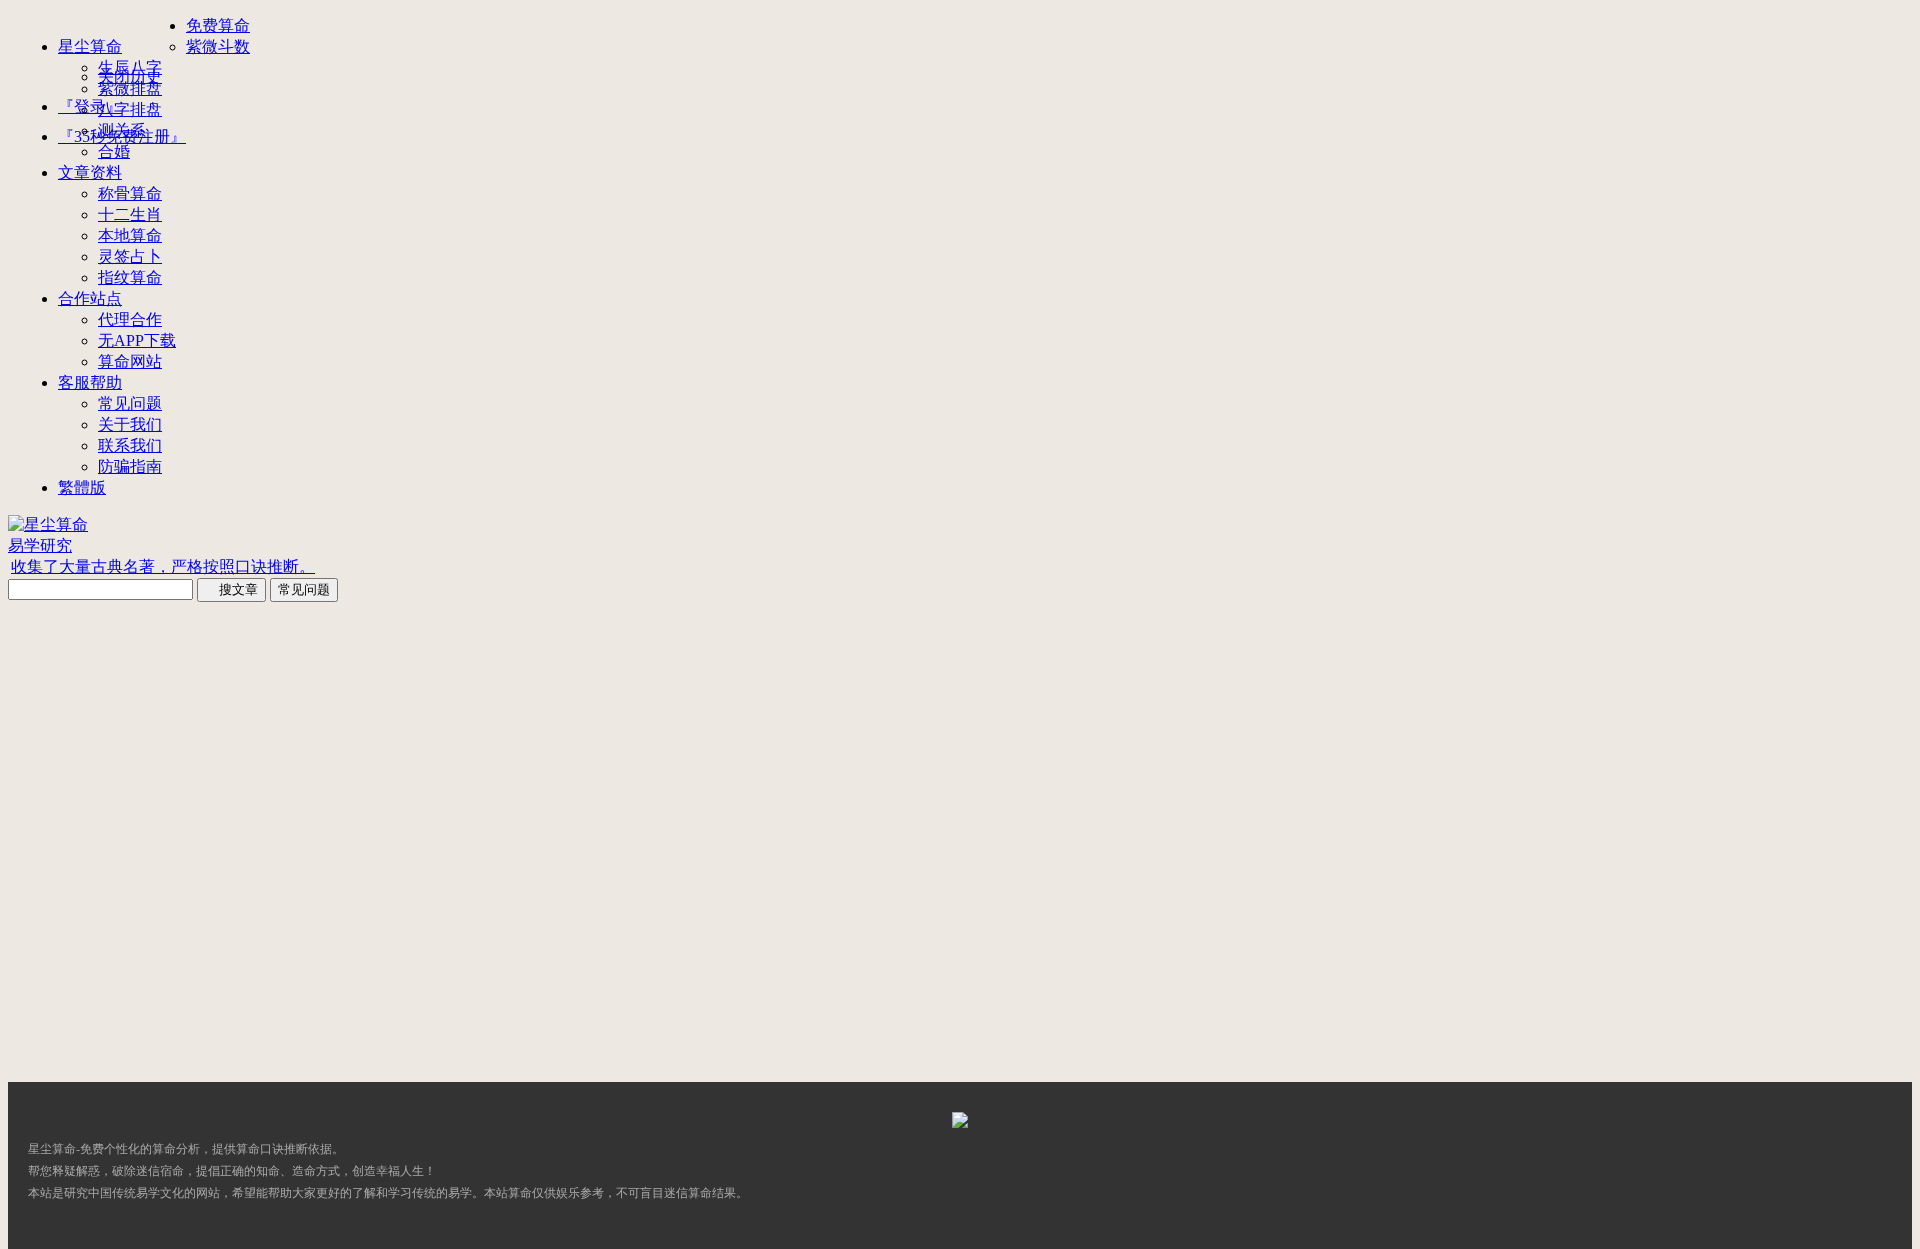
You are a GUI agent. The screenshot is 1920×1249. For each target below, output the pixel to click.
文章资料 (90, 172)
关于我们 (130, 424)
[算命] (960, 1122)
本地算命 (130, 235)
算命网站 (130, 361)
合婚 (114, 151)
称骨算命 (130, 193)
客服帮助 (90, 382)
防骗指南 (130, 466)
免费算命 (218, 25)
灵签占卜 (130, 256)
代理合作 (130, 319)
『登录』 (90, 106)
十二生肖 (130, 214)
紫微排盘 (130, 88)
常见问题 (130, 403)
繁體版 (82, 487)
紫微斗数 (218, 46)
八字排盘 (130, 109)
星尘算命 (90, 46)
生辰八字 (130, 67)
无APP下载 (137, 340)
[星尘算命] (48, 524)
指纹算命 (130, 277)
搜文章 (231, 589)
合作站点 (90, 298)
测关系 (122, 130)
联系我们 (130, 445)
